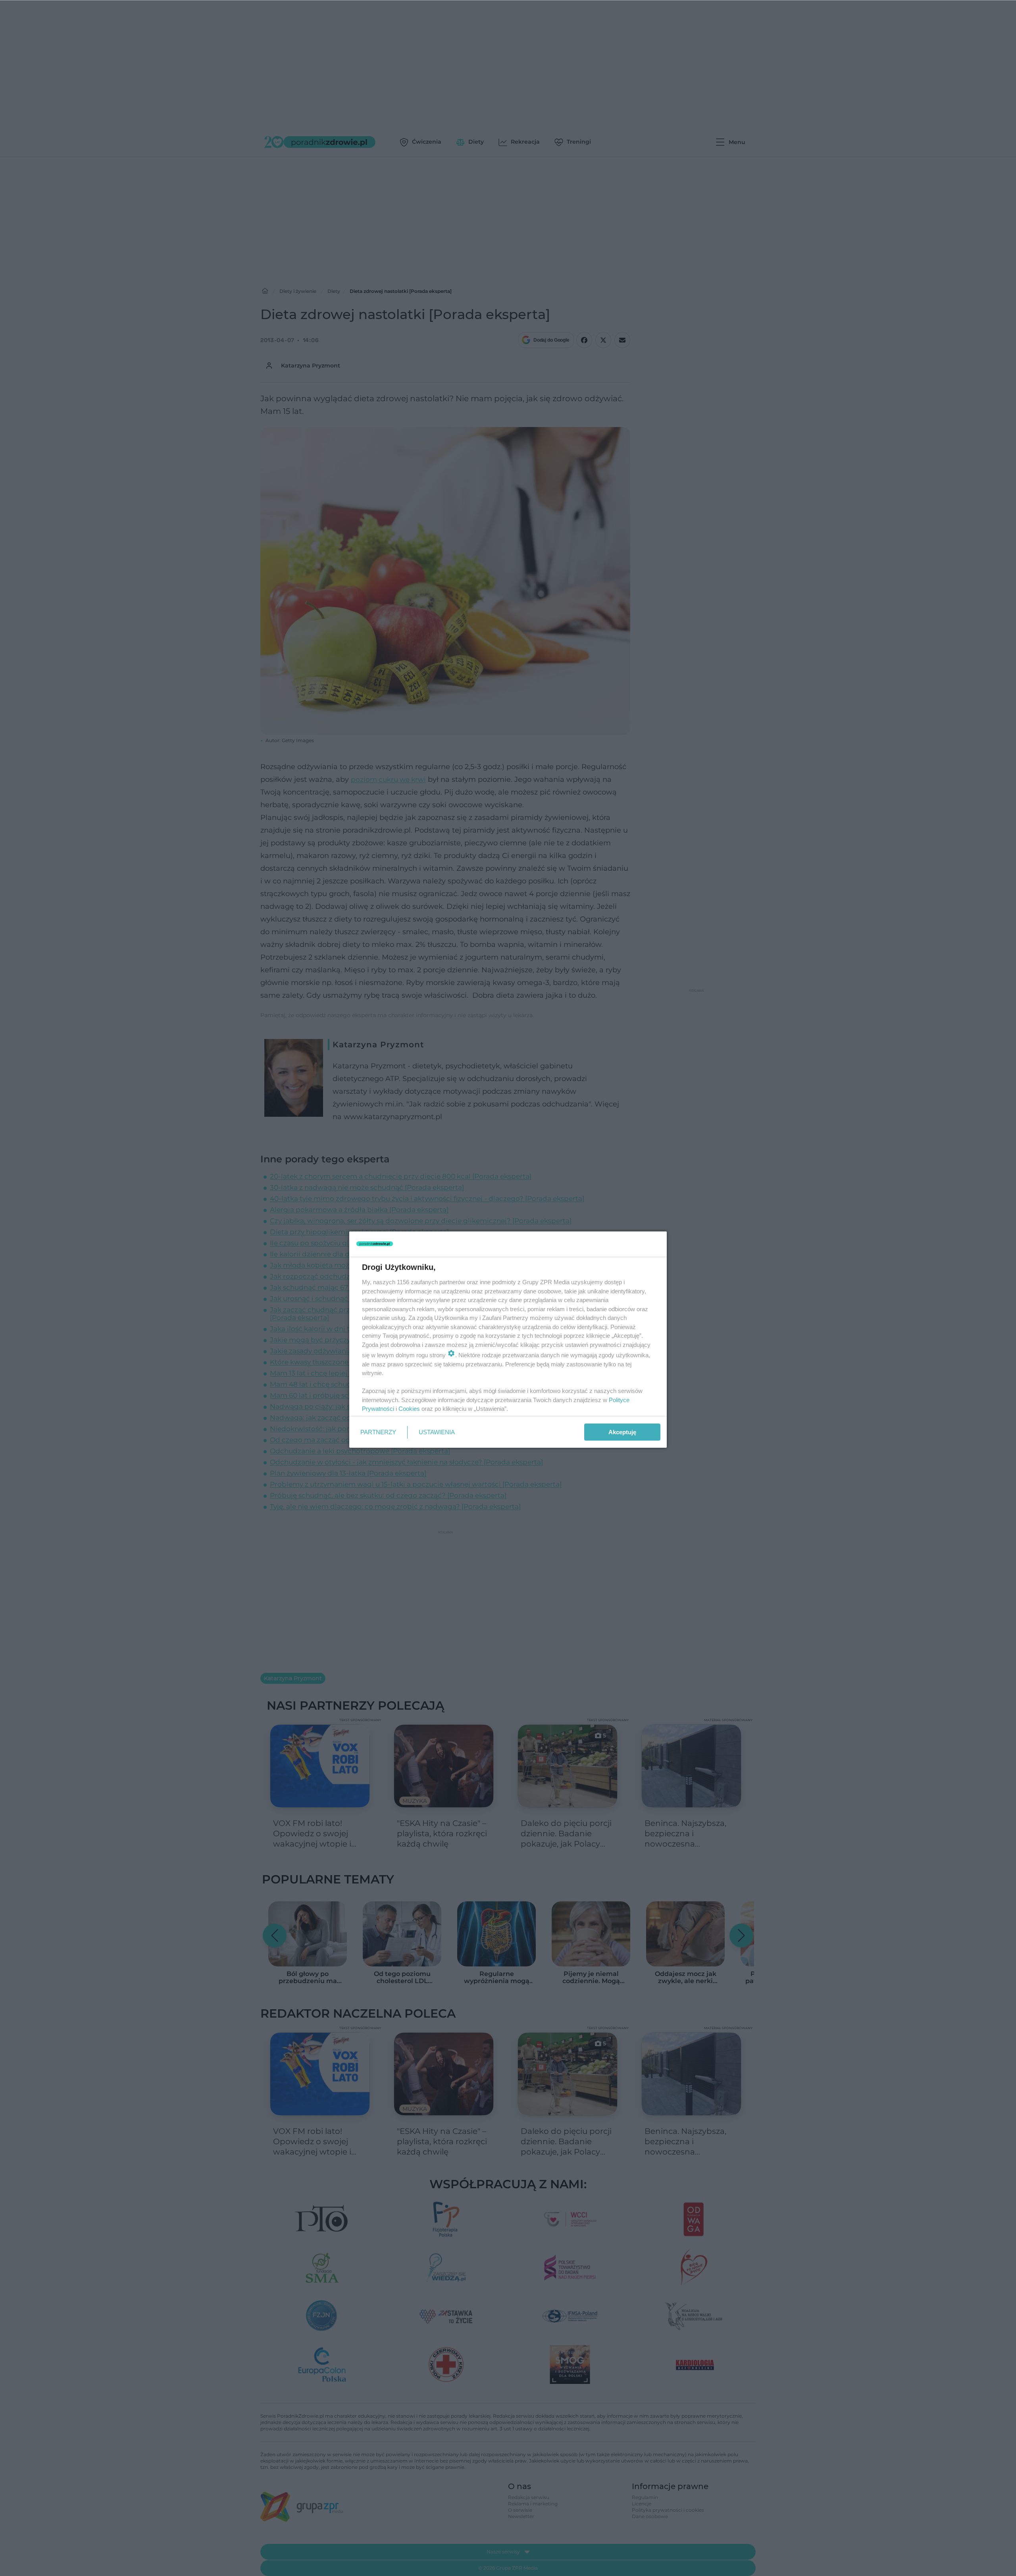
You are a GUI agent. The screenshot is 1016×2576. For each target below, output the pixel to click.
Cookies (409, 1409)
